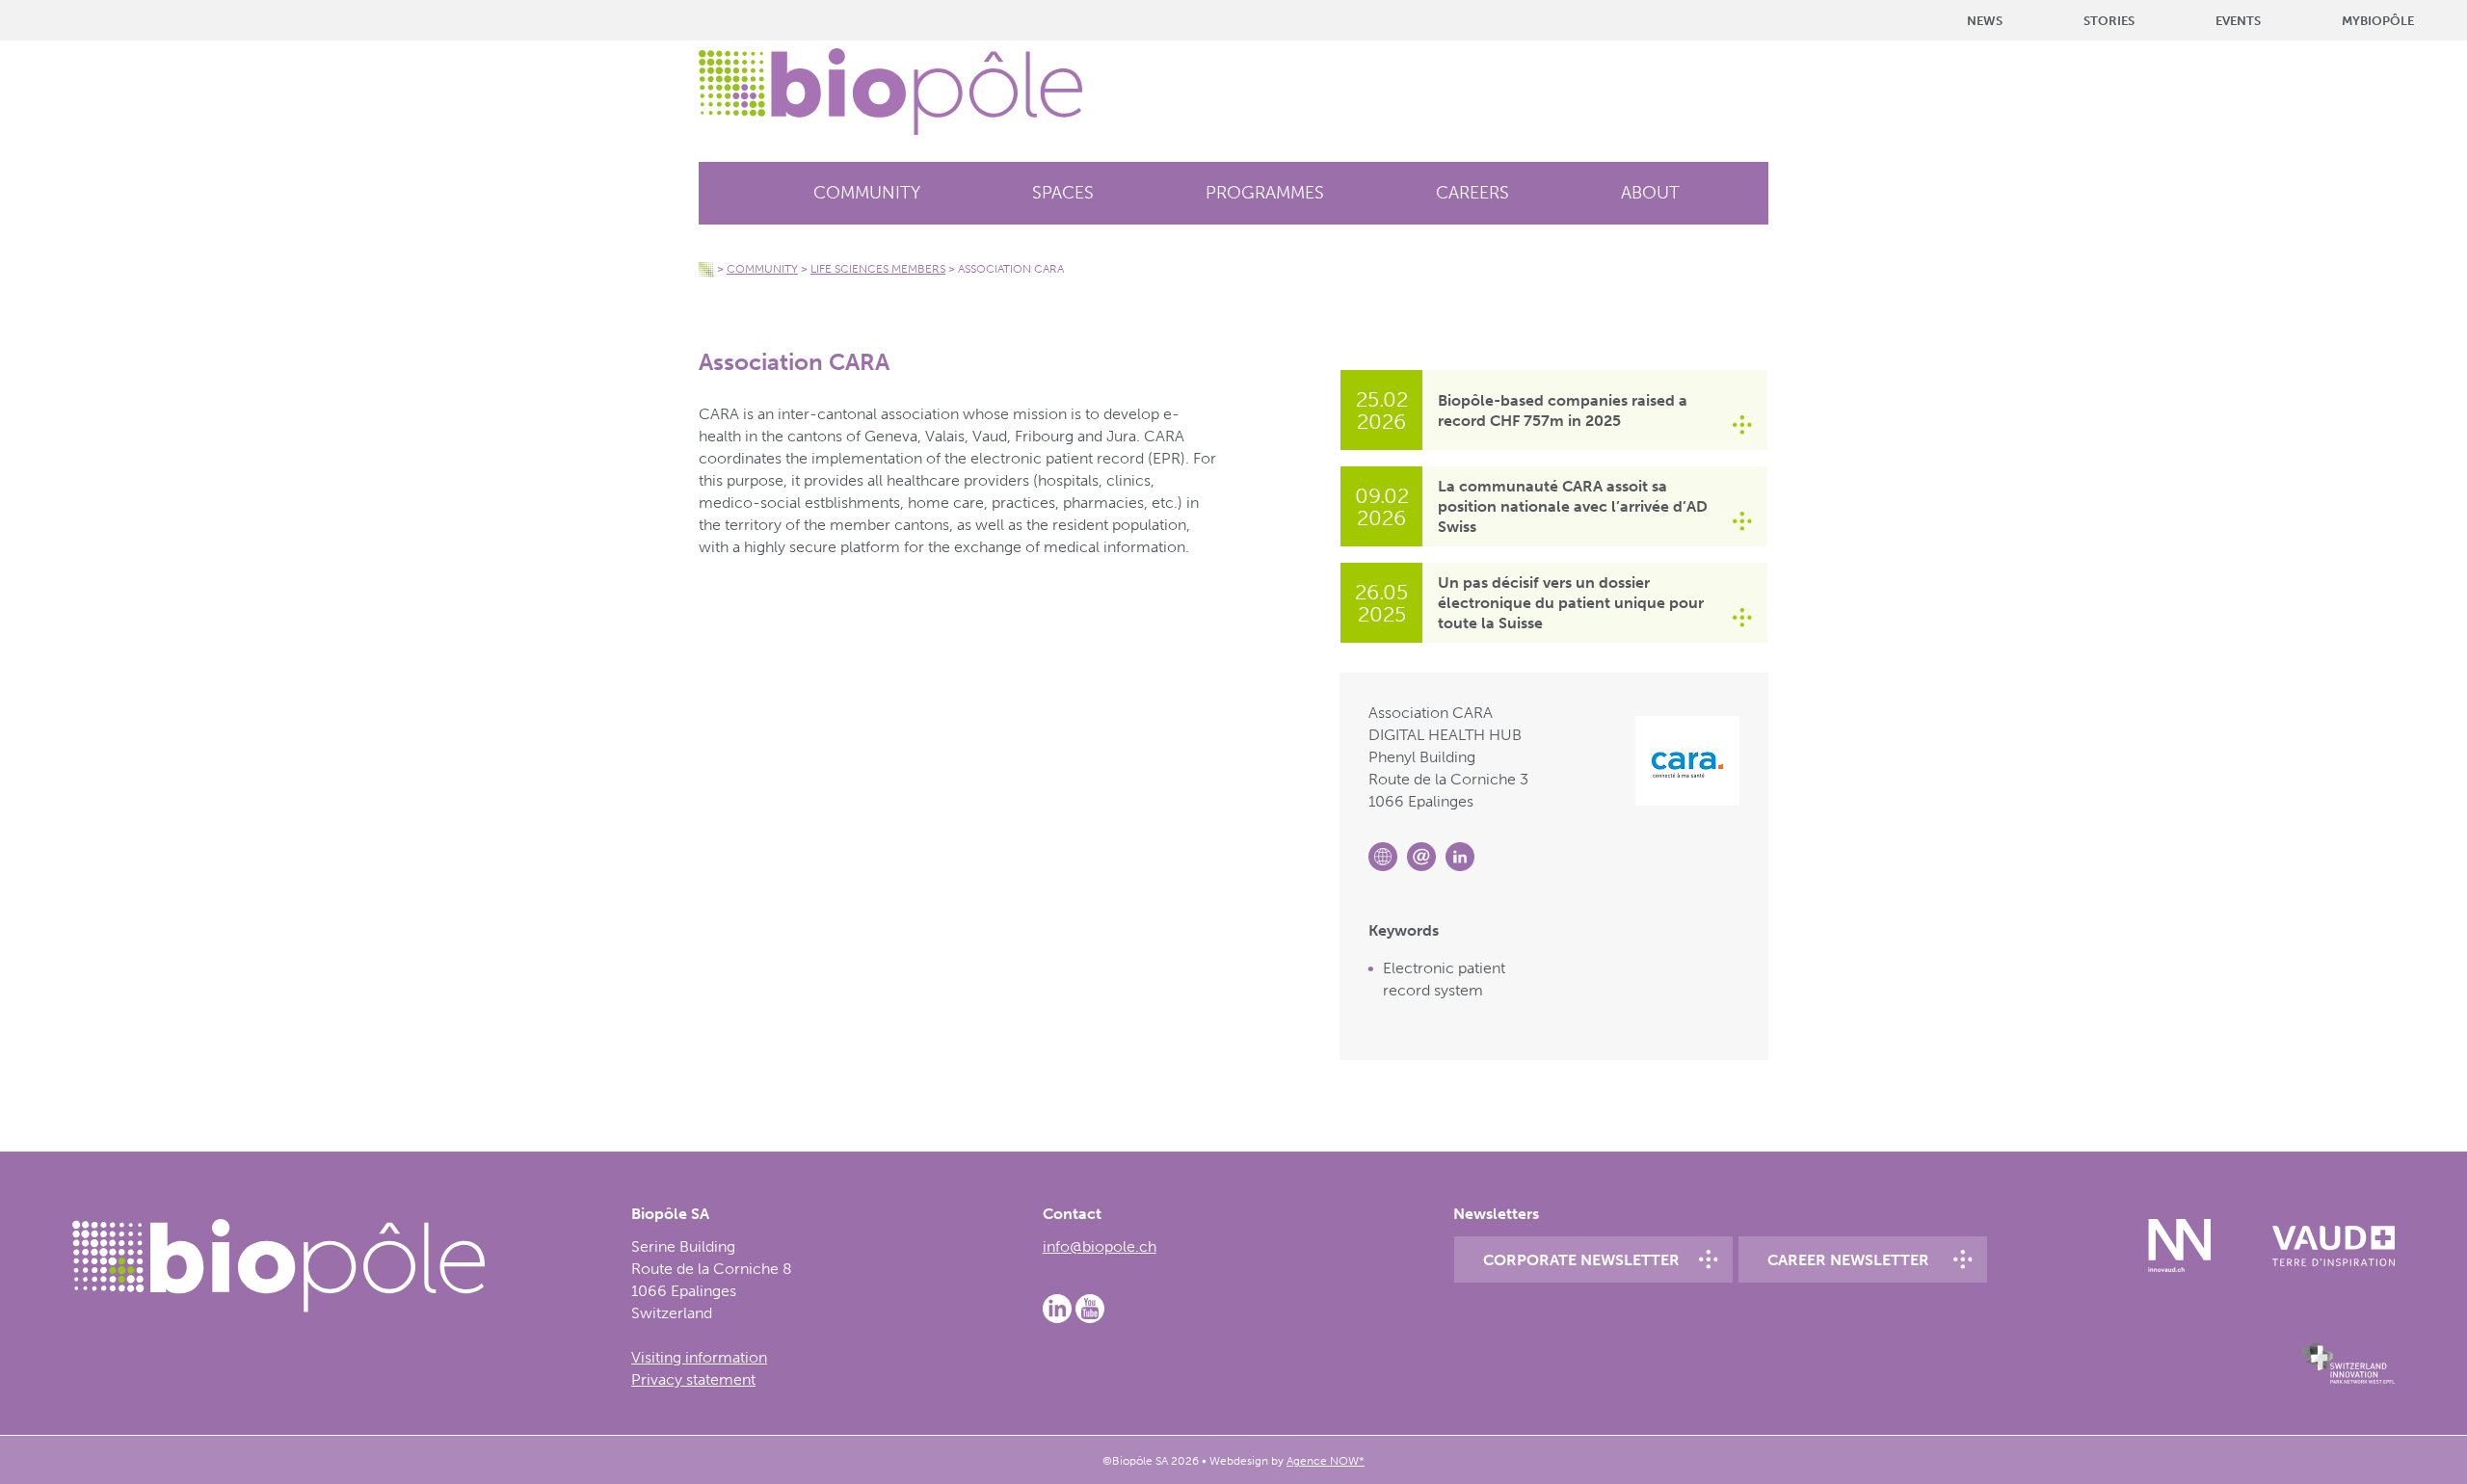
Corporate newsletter (1581, 1260)
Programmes (1265, 193)
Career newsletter (1848, 1260)
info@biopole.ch (1100, 1246)
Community (867, 193)
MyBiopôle (2378, 21)
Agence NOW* (1326, 1461)
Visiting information (699, 1357)
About (1650, 193)
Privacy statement (693, 1379)
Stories (2109, 21)
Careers (1472, 193)
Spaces (1063, 193)
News (1985, 21)
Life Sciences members (878, 269)
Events (2238, 21)
